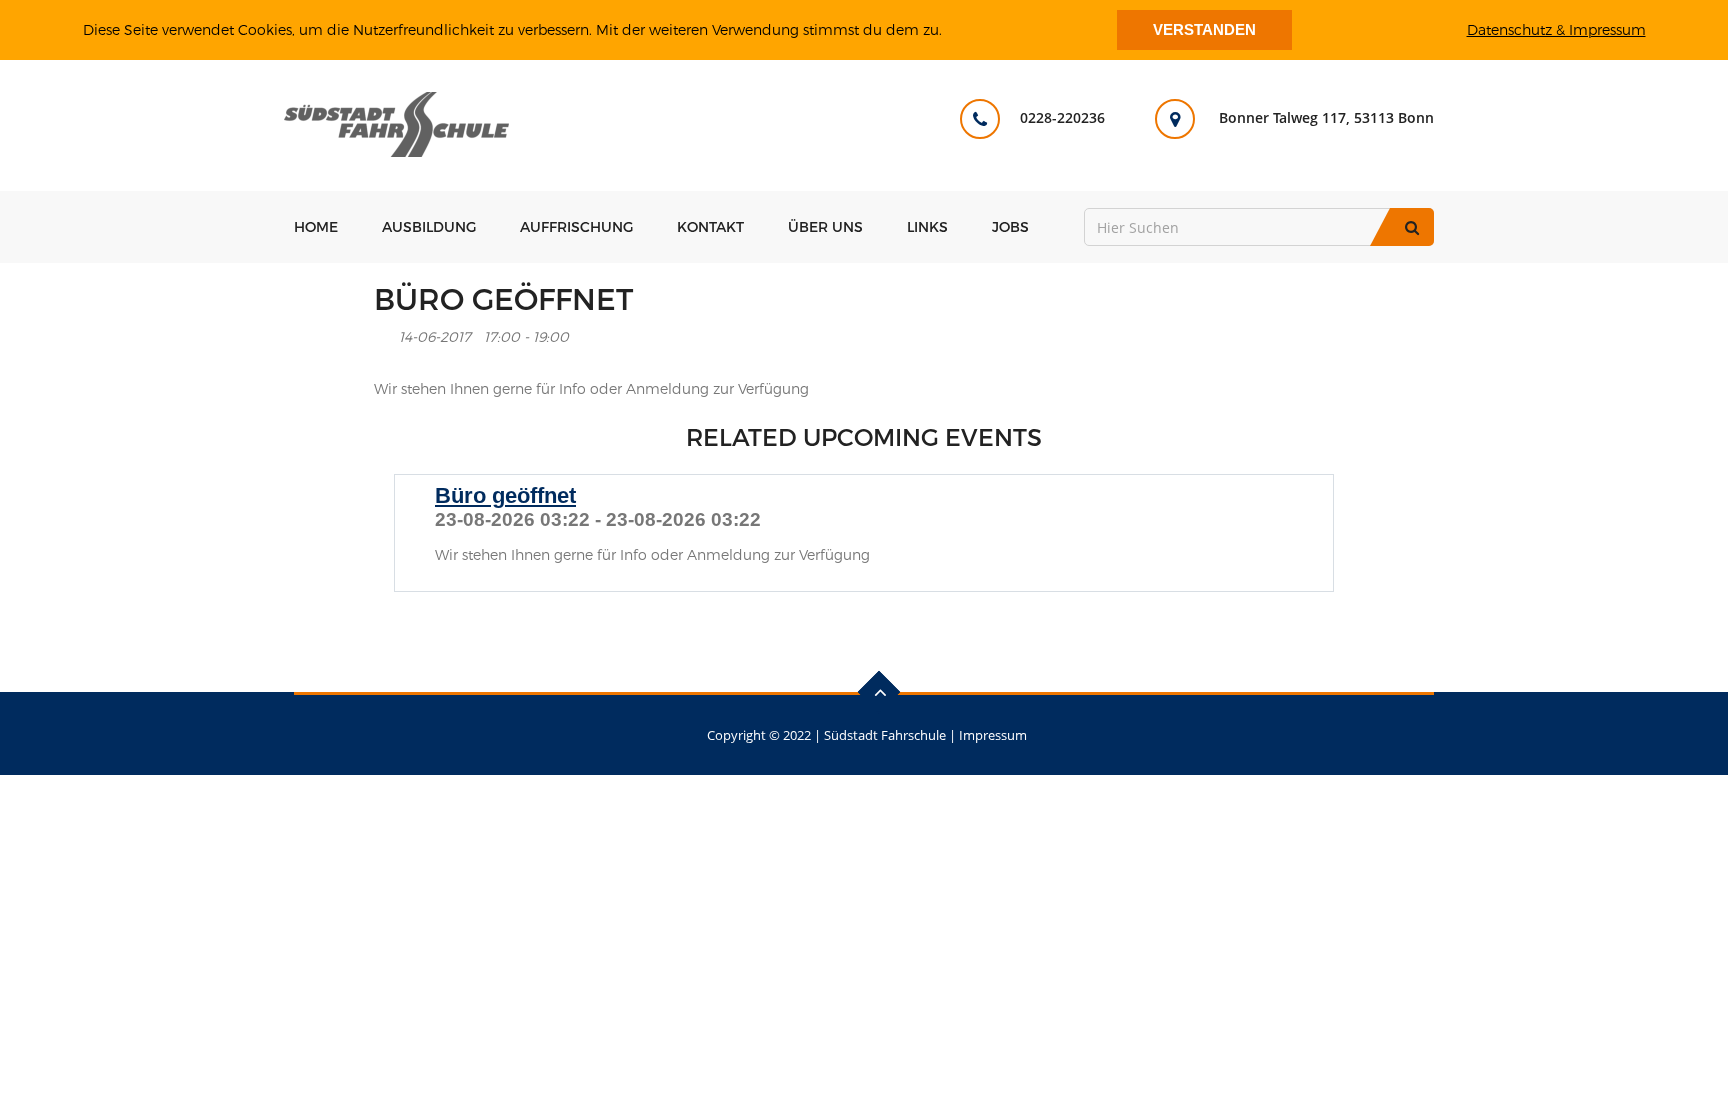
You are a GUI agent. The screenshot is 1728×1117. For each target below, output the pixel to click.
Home (316, 226)
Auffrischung (576, 226)
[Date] (384, 332)
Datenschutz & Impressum (1556, 29)
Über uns (825, 226)
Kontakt (710, 226)
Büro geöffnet (505, 495)
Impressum (993, 735)
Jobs (1010, 226)
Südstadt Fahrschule (885, 735)
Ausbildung (429, 226)
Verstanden (1204, 29)
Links (927, 226)
